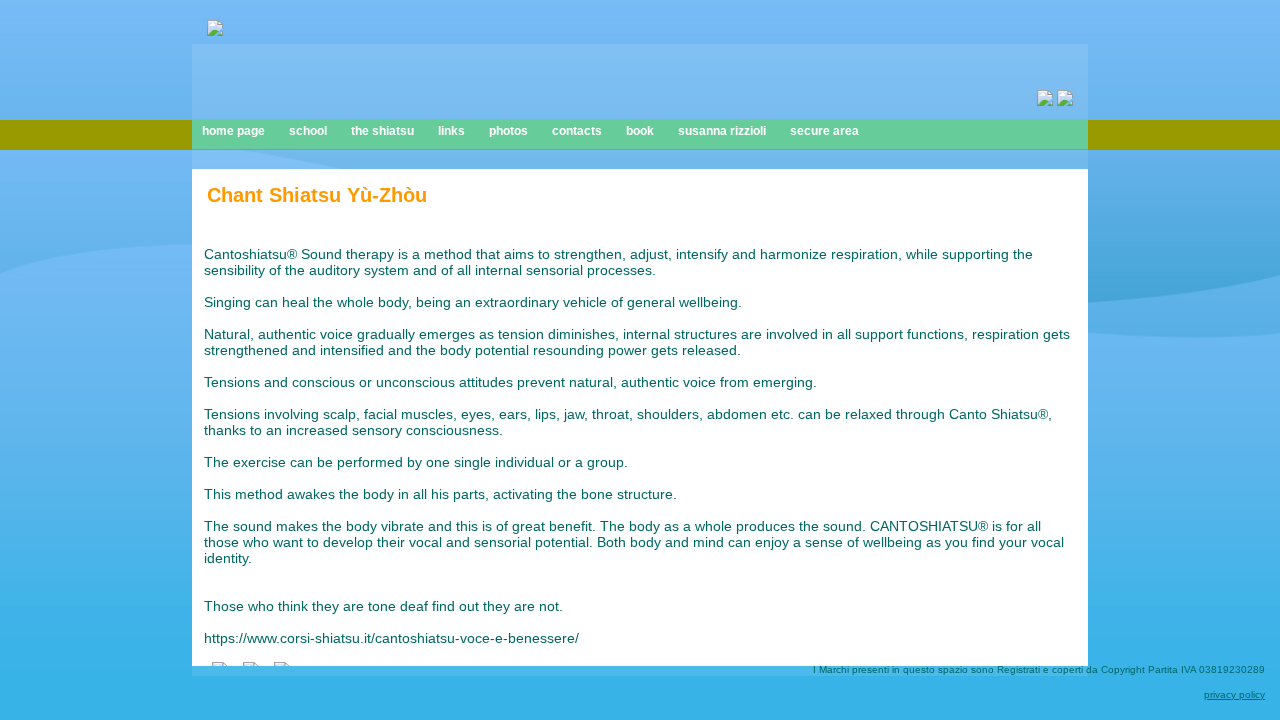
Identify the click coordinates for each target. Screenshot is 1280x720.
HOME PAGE (233, 131)
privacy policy (1234, 694)
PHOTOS (508, 131)
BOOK (640, 131)
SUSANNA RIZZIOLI (722, 131)
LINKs (451, 131)
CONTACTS (577, 131)
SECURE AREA (824, 131)
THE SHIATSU (382, 131)
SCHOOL (308, 131)
